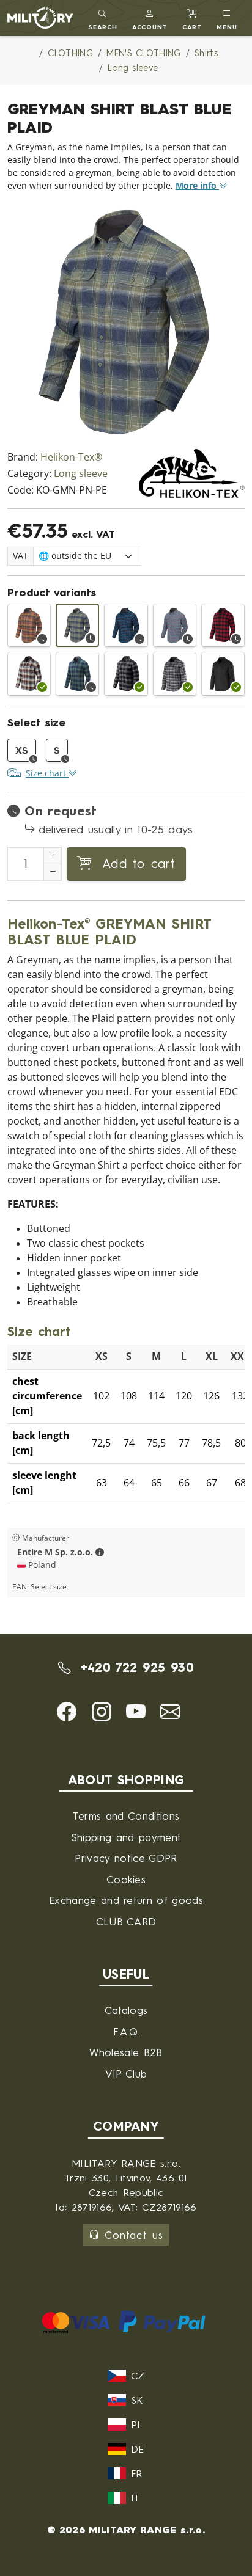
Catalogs (126, 2010)
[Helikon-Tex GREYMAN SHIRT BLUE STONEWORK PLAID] (126, 625)
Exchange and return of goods (126, 1900)
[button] (150, 18)
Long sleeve (81, 474)
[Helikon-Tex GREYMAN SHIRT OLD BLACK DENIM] (223, 673)
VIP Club (126, 2074)
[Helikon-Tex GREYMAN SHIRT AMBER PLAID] (29, 625)
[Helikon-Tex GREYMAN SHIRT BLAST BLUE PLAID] (77, 625)
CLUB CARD (126, 1921)
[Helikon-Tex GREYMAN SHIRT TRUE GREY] (126, 673)
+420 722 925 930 (134, 1667)
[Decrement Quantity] (53, 872)
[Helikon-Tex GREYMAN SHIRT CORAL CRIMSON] (223, 625)
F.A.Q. (126, 2031)
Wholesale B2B (126, 2052)
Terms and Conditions (126, 1816)
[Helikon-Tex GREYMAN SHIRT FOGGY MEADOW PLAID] (29, 673)
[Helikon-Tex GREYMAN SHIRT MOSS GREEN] (77, 673)
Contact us (134, 2235)
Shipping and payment (126, 1837)
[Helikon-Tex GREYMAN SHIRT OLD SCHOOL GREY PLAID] (175, 673)
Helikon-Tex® (71, 457)
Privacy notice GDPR (126, 1858)
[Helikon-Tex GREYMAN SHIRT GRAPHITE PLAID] (175, 625)
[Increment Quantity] (53, 856)
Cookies (126, 1879)
